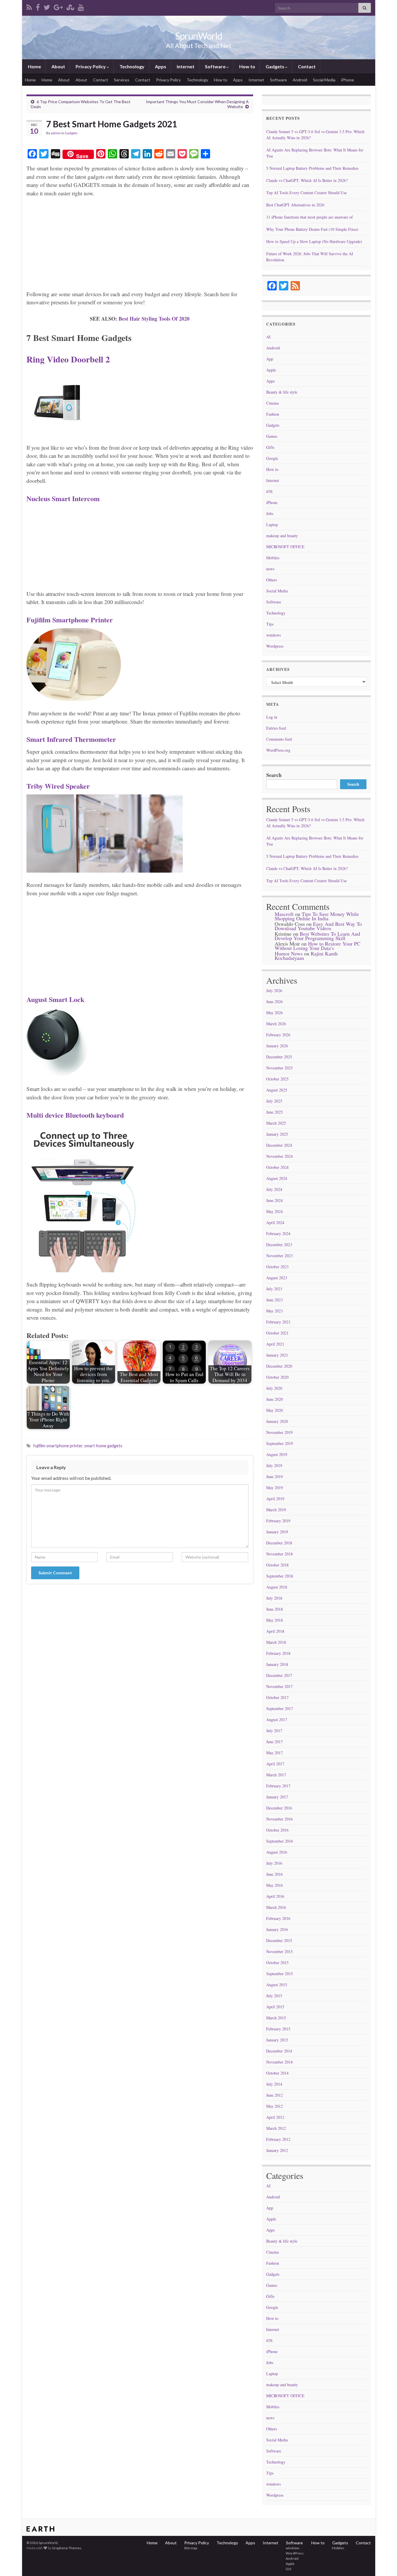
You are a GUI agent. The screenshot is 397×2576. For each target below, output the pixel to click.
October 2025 (277, 1079)
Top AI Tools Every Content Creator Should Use (306, 193)
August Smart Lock (55, 999)
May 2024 (274, 1211)
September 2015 (280, 1974)
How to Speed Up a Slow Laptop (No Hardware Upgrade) (314, 241)
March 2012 (276, 2128)
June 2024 (274, 1200)
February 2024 (278, 1233)
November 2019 (279, 1432)
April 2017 (275, 1764)
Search (274, 775)
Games (272, 436)
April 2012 (275, 2117)
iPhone (348, 80)
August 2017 (277, 1720)
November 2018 (279, 1554)
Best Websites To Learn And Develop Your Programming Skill (317, 936)
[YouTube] (81, 6)
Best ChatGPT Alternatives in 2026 (295, 205)
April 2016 (275, 1896)
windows (273, 635)
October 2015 (277, 1963)
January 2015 (277, 2040)
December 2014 (279, 2051)
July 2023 (274, 1289)
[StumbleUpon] (70, 6)
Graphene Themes (67, 2548)
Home (34, 66)
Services (122, 80)
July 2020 (274, 1388)
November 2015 (279, 1951)
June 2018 (274, 1609)
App (270, 359)
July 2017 (274, 1731)
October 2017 (277, 1697)
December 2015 (279, 1940)
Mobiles (273, 558)
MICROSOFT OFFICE (285, 547)
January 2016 (277, 1929)
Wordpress (275, 646)
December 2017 (279, 1675)
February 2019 (278, 1521)
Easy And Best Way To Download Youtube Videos (318, 926)
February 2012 (278, 2139)
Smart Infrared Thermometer (71, 739)
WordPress (294, 2553)
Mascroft (284, 914)
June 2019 (274, 1477)
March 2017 (276, 1775)
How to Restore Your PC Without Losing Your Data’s (318, 946)
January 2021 (277, 1355)
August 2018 (277, 1587)
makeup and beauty (282, 536)
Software (215, 66)
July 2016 (274, 1863)
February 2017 (278, 1786)
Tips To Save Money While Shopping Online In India (317, 916)
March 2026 (276, 1024)
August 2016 (277, 1852)
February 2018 (278, 1653)
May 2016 (274, 1885)
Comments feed (279, 739)
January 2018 (277, 1664)
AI (268, 337)
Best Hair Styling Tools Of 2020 (154, 319)
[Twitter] (47, 6)
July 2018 (274, 1598)
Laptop (272, 525)
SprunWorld (199, 36)
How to (247, 66)
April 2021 (275, 1344)
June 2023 (274, 1300)
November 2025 (279, 1068)
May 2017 (274, 1753)
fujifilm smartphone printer (58, 1446)
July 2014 (274, 2084)
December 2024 (279, 1145)
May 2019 (274, 1488)
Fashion (273, 414)
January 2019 (277, 1532)
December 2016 (279, 1808)
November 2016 (279, 1819)
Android (300, 80)
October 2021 (277, 1333)
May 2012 (274, 2106)
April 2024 (275, 1222)
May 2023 (274, 1311)
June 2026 (274, 1002)
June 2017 (274, 1742)
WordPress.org (278, 750)
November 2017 (279, 1686)
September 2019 (280, 1443)
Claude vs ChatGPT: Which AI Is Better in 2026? (307, 180)
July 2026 (274, 990)
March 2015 (276, 2018)
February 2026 (278, 1035)
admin (56, 133)
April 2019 (275, 1499)
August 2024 (277, 1178)
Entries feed (276, 728)
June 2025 (274, 1112)
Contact (306, 66)
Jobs (270, 513)
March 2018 (276, 1642)
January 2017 (277, 1797)
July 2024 (274, 1189)
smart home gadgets (103, 1446)
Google (272, 458)
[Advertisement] (140, 246)
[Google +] (58, 6)
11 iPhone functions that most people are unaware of (310, 217)
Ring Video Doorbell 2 (68, 359)
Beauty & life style (282, 392)
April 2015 (275, 2007)
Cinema (272, 403)
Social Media (324, 80)
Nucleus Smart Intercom (63, 498)
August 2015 (277, 1985)
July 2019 (274, 1465)
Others (272, 580)
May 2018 (274, 1620)
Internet (185, 66)
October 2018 (277, 1565)
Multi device (75, 1115)
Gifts (270, 447)
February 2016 (278, 1918)
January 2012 (277, 2150)
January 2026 (277, 1046)
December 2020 (279, 1366)
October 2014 (277, 2073)
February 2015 (278, 2029)
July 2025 (274, 1101)
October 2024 (277, 1167)
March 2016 (276, 1907)
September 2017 (280, 1708)
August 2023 (277, 1278)
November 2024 (279, 1156)
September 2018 (280, 1576)
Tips (270, 624)
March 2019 (276, 1510)
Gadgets (275, 66)
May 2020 (274, 1410)
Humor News (289, 953)
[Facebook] (38, 6)
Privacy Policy (91, 66)
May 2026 (274, 1013)
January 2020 (277, 1421)
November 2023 (279, 1256)
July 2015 (274, 1996)
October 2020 (277, 1377)
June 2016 (274, 1874)
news (270, 569)
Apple (271, 370)
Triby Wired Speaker (58, 786)
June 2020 (274, 1399)
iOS (269, 491)
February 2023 (278, 1322)
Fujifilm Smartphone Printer (70, 620)
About (58, 66)
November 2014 (279, 2062)
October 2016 (277, 1830)
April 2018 (275, 1631)
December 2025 (279, 1057)
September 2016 (280, 1841)
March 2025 (276, 1123)
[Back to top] (384, 2563)
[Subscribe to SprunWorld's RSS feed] (29, 6)
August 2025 (277, 1090)
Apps (160, 66)
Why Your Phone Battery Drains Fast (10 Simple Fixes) (312, 229)
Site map (190, 2548)
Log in (272, 717)
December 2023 (279, 1245)
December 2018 (279, 1543)
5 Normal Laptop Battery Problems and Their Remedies (312, 168)
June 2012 (274, 2095)
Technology (132, 66)
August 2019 (277, 1454)
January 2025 (277, 1134)
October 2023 (277, 1267)
